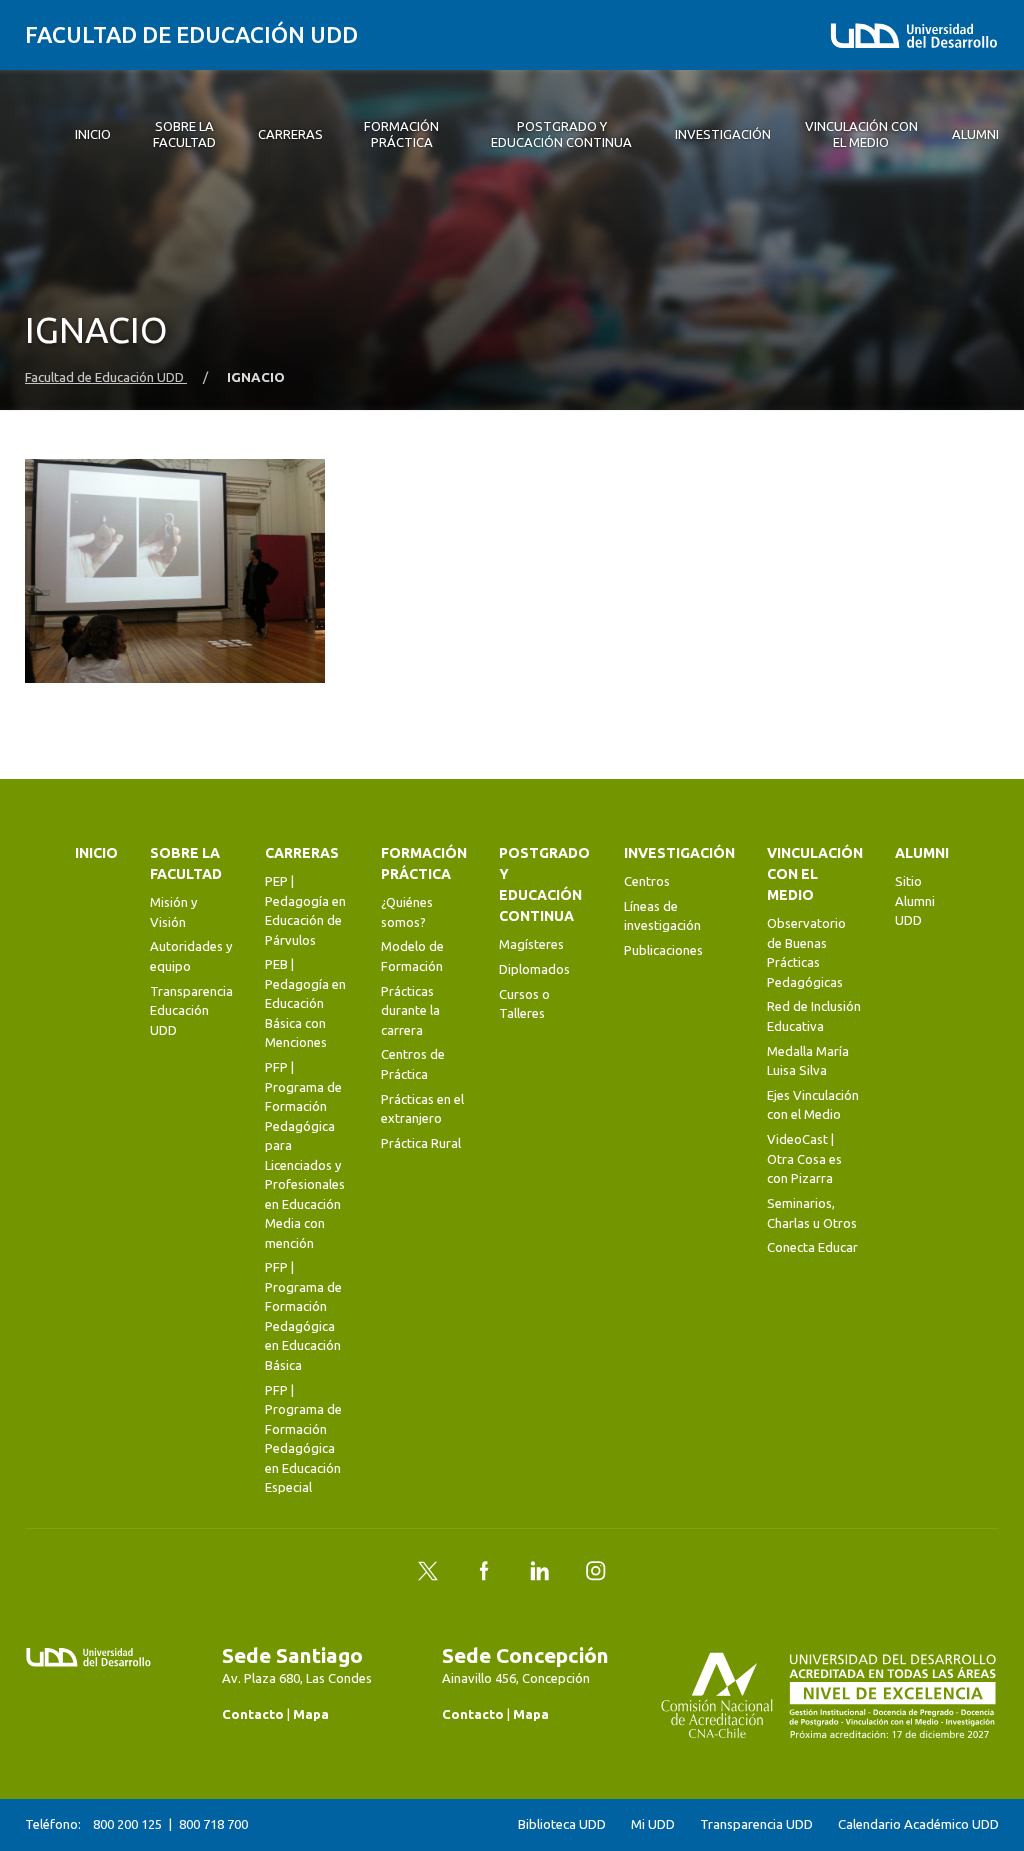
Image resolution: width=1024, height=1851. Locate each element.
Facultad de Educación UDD (191, 34)
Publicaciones (663, 950)
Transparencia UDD (756, 1824)
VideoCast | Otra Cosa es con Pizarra (804, 1158)
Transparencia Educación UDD (191, 1010)
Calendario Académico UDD (918, 1824)
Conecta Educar (812, 1247)
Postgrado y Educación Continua (544, 884)
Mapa (311, 1714)
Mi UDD (653, 1824)
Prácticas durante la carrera (410, 1010)
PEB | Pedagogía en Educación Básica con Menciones (305, 1003)
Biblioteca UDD (562, 1824)
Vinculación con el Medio (815, 874)
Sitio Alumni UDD (915, 900)
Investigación (679, 853)
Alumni (922, 853)
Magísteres (531, 944)
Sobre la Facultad (186, 863)
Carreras (302, 853)
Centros (647, 881)
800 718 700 (213, 1824)
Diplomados (534, 969)
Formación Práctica (424, 863)
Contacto (253, 1714)
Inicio (96, 853)
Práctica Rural (421, 1143)
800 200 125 (127, 1824)
